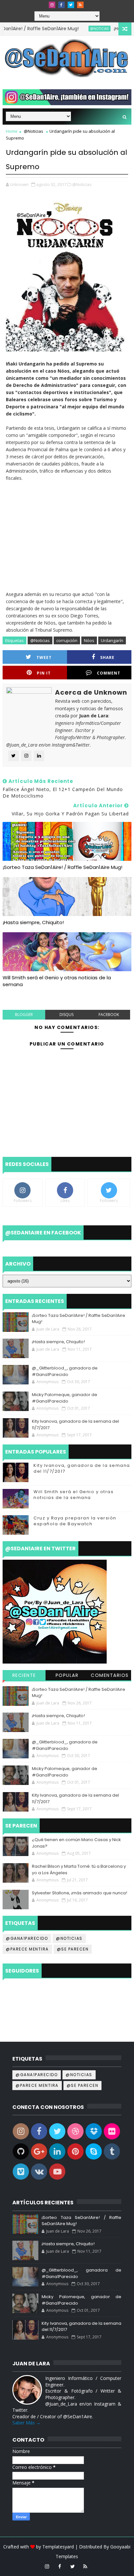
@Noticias (78, 29)
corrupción (67, 640)
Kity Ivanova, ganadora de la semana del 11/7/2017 (82, 1468)
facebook (109, 1015)
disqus (67, 1015)
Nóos (89, 640)
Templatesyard (58, 2547)
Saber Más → (27, 2423)
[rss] (80, 5)
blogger (24, 1015)
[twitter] (71, 5)
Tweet (44, 657)
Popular (67, 1675)
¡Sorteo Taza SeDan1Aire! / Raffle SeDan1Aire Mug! (62, 867)
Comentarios (110, 1675)
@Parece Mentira (27, 1949)
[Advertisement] (67, 533)
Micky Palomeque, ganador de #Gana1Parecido (65, 1398)
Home (12, 131)
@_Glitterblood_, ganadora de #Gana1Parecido (65, 1371)
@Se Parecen (73, 1949)
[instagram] (52, 5)
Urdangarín (112, 640)
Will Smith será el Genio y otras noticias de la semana (57, 981)
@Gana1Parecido (27, 1938)
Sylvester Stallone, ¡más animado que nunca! (80, 1893)
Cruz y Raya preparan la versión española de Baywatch (75, 1521)
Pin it (44, 673)
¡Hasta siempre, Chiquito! (33, 922)
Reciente (24, 1675)
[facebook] (61, 5)
